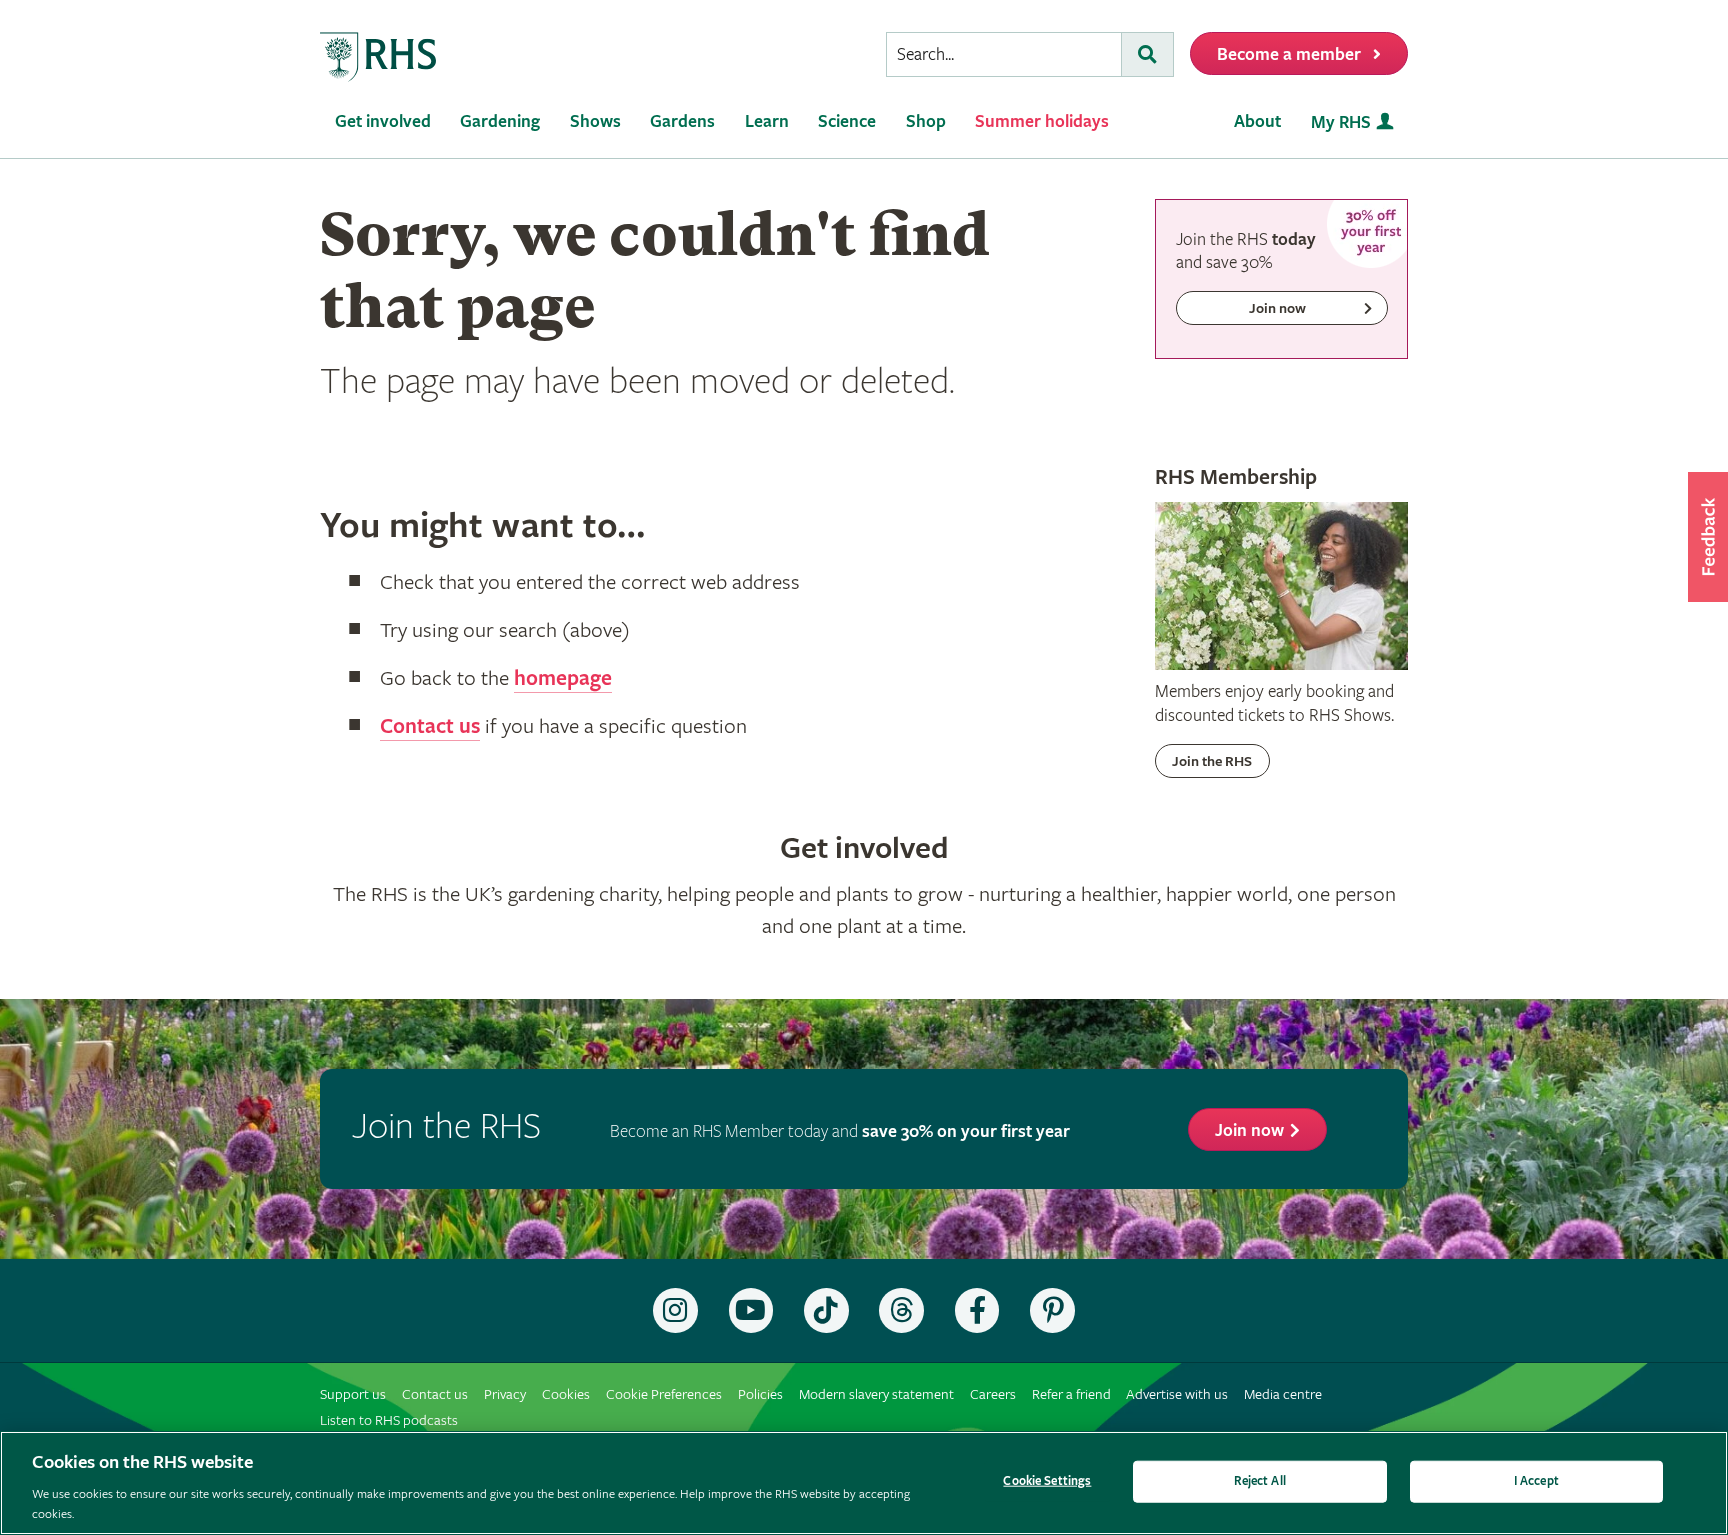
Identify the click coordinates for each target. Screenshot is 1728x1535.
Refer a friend (1071, 1394)
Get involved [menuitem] (383, 121)
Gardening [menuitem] (500, 121)
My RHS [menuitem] (1341, 122)
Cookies (566, 1394)
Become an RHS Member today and (840, 1131)
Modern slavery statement (876, 1394)
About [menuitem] (1257, 121)
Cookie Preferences (664, 1394)
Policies (760, 1394)
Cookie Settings (1047, 1481)
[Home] (379, 57)
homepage (563, 679)
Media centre (1283, 1394)
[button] (1708, 537)
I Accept (1536, 1481)
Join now (1249, 1130)
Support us (353, 1394)
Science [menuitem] (847, 121)
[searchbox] (1004, 54)
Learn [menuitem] (767, 121)
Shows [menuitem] (595, 121)
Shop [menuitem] (926, 121)
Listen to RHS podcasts (389, 1420)
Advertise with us (1177, 1394)
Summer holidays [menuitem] (1042, 121)
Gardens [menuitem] (682, 121)
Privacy (505, 1394)
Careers (993, 1394)
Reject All (1260, 1481)
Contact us (430, 727)
